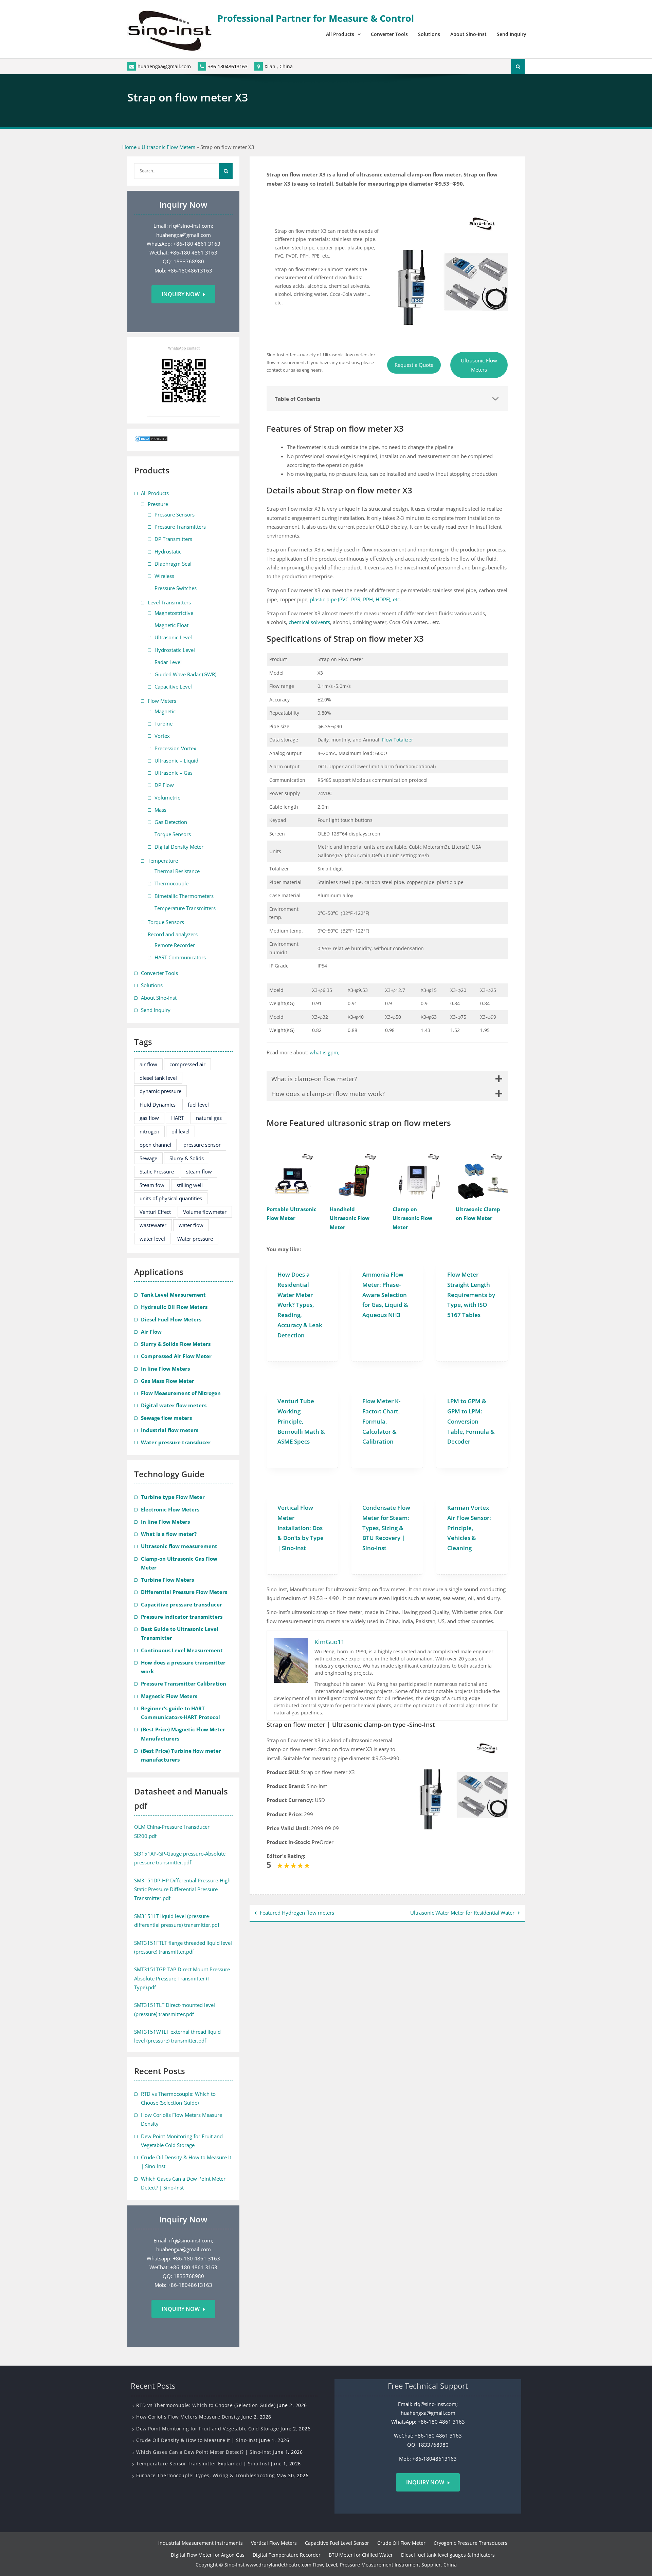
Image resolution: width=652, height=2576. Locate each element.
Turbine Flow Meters (167, 1580)
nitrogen (149, 1131)
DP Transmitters (173, 539)
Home (129, 147)
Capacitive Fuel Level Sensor (337, 2543)
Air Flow (151, 1332)
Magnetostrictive (174, 613)
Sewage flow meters (166, 1418)
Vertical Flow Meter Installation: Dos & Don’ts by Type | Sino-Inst (301, 1528)
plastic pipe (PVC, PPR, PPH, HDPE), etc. (356, 599)
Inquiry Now (181, 294)
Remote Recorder (175, 945)
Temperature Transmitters (185, 908)
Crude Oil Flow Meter (401, 2543)
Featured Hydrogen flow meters (297, 1913)
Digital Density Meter (179, 847)
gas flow (149, 1118)
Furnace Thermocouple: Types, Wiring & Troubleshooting (206, 2475)
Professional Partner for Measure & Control (316, 18)
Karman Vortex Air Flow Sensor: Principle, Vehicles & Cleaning (469, 1528)
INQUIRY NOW (425, 2482)
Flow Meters (162, 701)
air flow (148, 1064)
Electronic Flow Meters (170, 1509)
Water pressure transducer (176, 1442)
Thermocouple (171, 883)
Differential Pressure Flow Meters (184, 1592)
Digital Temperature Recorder (287, 2555)
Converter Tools (389, 34)
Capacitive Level (173, 687)
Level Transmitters (169, 602)
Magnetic (165, 711)
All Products (340, 34)
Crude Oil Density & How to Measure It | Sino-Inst (197, 2440)
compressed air (187, 1064)
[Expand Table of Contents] (495, 399)
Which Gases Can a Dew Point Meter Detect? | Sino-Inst (204, 2452)
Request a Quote (414, 365)
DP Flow (164, 785)
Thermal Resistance (177, 871)
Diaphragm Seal (173, 564)
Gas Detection (171, 822)
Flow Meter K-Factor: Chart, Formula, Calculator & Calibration (381, 1421)
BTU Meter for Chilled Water (361, 2555)
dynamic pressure (160, 1091)
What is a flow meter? (169, 1534)
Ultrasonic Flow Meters (168, 147)
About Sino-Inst (468, 34)
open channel (155, 1145)
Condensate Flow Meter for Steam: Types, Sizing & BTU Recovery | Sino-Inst (386, 1528)
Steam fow (152, 1185)
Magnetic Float (171, 625)
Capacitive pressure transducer (182, 1604)
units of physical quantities (171, 1198)
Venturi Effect (155, 1212)
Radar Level (168, 662)
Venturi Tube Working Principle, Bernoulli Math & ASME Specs (301, 1421)
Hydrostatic (168, 551)
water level (152, 1239)
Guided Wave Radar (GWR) (185, 674)
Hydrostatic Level (175, 650)
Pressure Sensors (175, 514)
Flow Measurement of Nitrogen (181, 1393)
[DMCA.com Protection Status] (151, 440)
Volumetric (167, 797)
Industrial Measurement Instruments (201, 2543)
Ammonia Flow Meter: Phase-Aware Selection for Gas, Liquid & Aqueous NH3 (385, 1295)
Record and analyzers (173, 934)
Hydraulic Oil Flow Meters (174, 1307)
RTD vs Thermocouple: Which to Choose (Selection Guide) (206, 2405)
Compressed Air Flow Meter (176, 1356)
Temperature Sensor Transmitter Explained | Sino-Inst (203, 2464)
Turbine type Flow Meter (173, 1497)
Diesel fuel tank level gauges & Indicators (448, 2555)
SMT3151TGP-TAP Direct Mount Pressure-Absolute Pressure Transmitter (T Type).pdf (183, 1978)
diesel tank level (158, 1078)
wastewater (153, 1225)
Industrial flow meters (170, 1430)
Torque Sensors (173, 834)
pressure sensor (202, 1145)
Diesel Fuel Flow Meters (171, 1319)
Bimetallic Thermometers (184, 896)
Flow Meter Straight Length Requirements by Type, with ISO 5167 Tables (471, 1295)
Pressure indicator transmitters (182, 1617)
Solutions (429, 34)
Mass (160, 810)
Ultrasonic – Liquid (176, 760)
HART (177, 1118)
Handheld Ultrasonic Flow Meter (350, 1218)
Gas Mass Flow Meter (168, 1381)
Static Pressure (157, 1171)
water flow (191, 1225)
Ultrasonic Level (173, 637)
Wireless (164, 576)
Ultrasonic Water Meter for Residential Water (462, 1913)
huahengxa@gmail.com (164, 66)
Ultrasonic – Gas (174, 773)
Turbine (164, 723)
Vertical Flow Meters (274, 2543)
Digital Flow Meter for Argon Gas (208, 2555)
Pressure (158, 504)
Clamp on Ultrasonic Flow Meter (412, 1218)
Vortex (162, 736)
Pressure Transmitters (180, 527)
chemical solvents (309, 622)
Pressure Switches (176, 588)
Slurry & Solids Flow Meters (176, 1344)
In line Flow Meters (165, 1369)
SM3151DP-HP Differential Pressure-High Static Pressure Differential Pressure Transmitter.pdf (182, 1889)
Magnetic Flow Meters (169, 1696)
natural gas (209, 1118)
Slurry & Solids (187, 1158)
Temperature (163, 861)
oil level (180, 1131)
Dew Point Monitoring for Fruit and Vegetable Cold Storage (208, 2429)
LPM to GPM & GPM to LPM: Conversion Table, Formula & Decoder (471, 1421)
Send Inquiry (512, 34)
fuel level (198, 1105)
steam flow (199, 1171)
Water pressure (195, 1239)
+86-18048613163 (228, 66)
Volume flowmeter (205, 1212)
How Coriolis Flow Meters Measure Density (188, 2417)
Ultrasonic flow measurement (179, 1546)
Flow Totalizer (398, 740)
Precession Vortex (175, 748)
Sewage (148, 1158)
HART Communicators (180, 957)
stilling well (190, 1185)
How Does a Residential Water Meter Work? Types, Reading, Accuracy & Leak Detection (300, 1305)
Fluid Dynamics (158, 1105)
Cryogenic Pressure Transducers (470, 2543)
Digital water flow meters (174, 1405)
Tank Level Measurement (173, 1295)
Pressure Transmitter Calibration (184, 1684)
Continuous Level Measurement (182, 1650)
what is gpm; (325, 1052)
